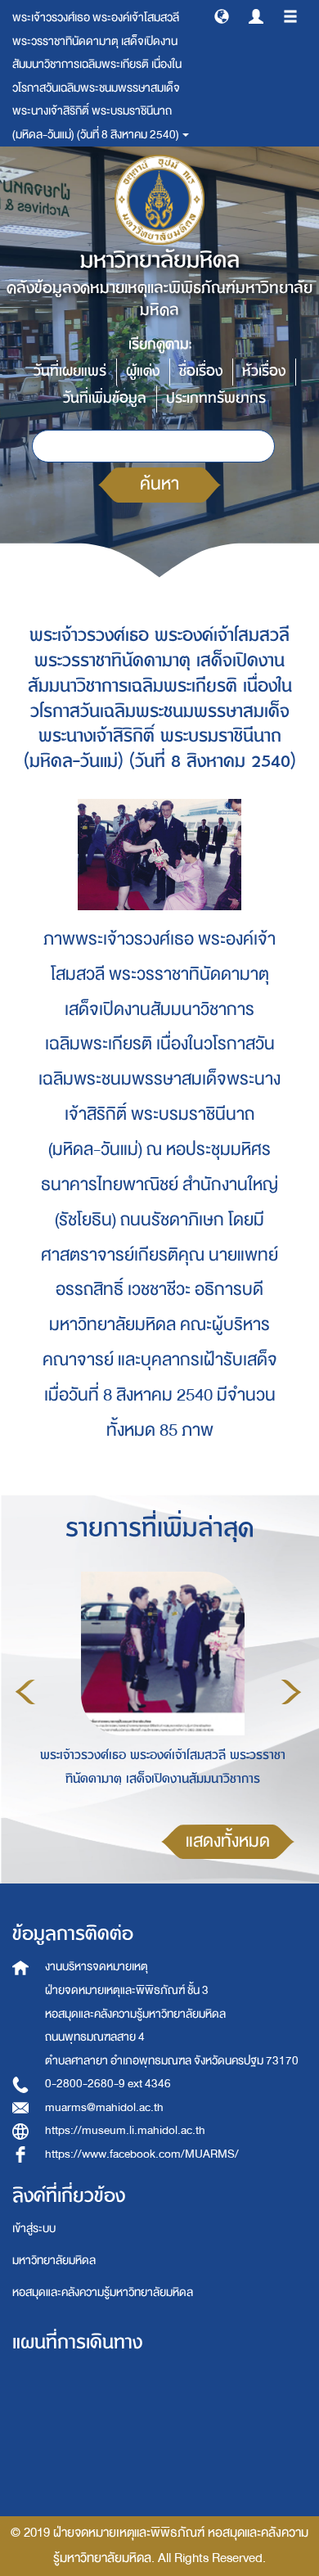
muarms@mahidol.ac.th (104, 2107)
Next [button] (291, 1692)
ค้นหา (159, 484)
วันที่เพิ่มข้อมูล (105, 398)
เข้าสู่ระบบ (34, 2229)
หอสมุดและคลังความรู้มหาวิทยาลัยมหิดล (103, 2292)
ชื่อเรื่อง (201, 371)
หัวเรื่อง (264, 371)
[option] (158, 1690)
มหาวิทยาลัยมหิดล (54, 2260)
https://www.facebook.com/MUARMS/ (142, 2154)
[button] (222, 16)
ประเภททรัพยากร (216, 398)
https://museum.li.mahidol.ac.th (125, 2130)
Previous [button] (25, 1692)
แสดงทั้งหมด (228, 1841)
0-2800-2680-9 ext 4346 (108, 2084)
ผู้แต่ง (143, 371)
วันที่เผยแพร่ (70, 371)
